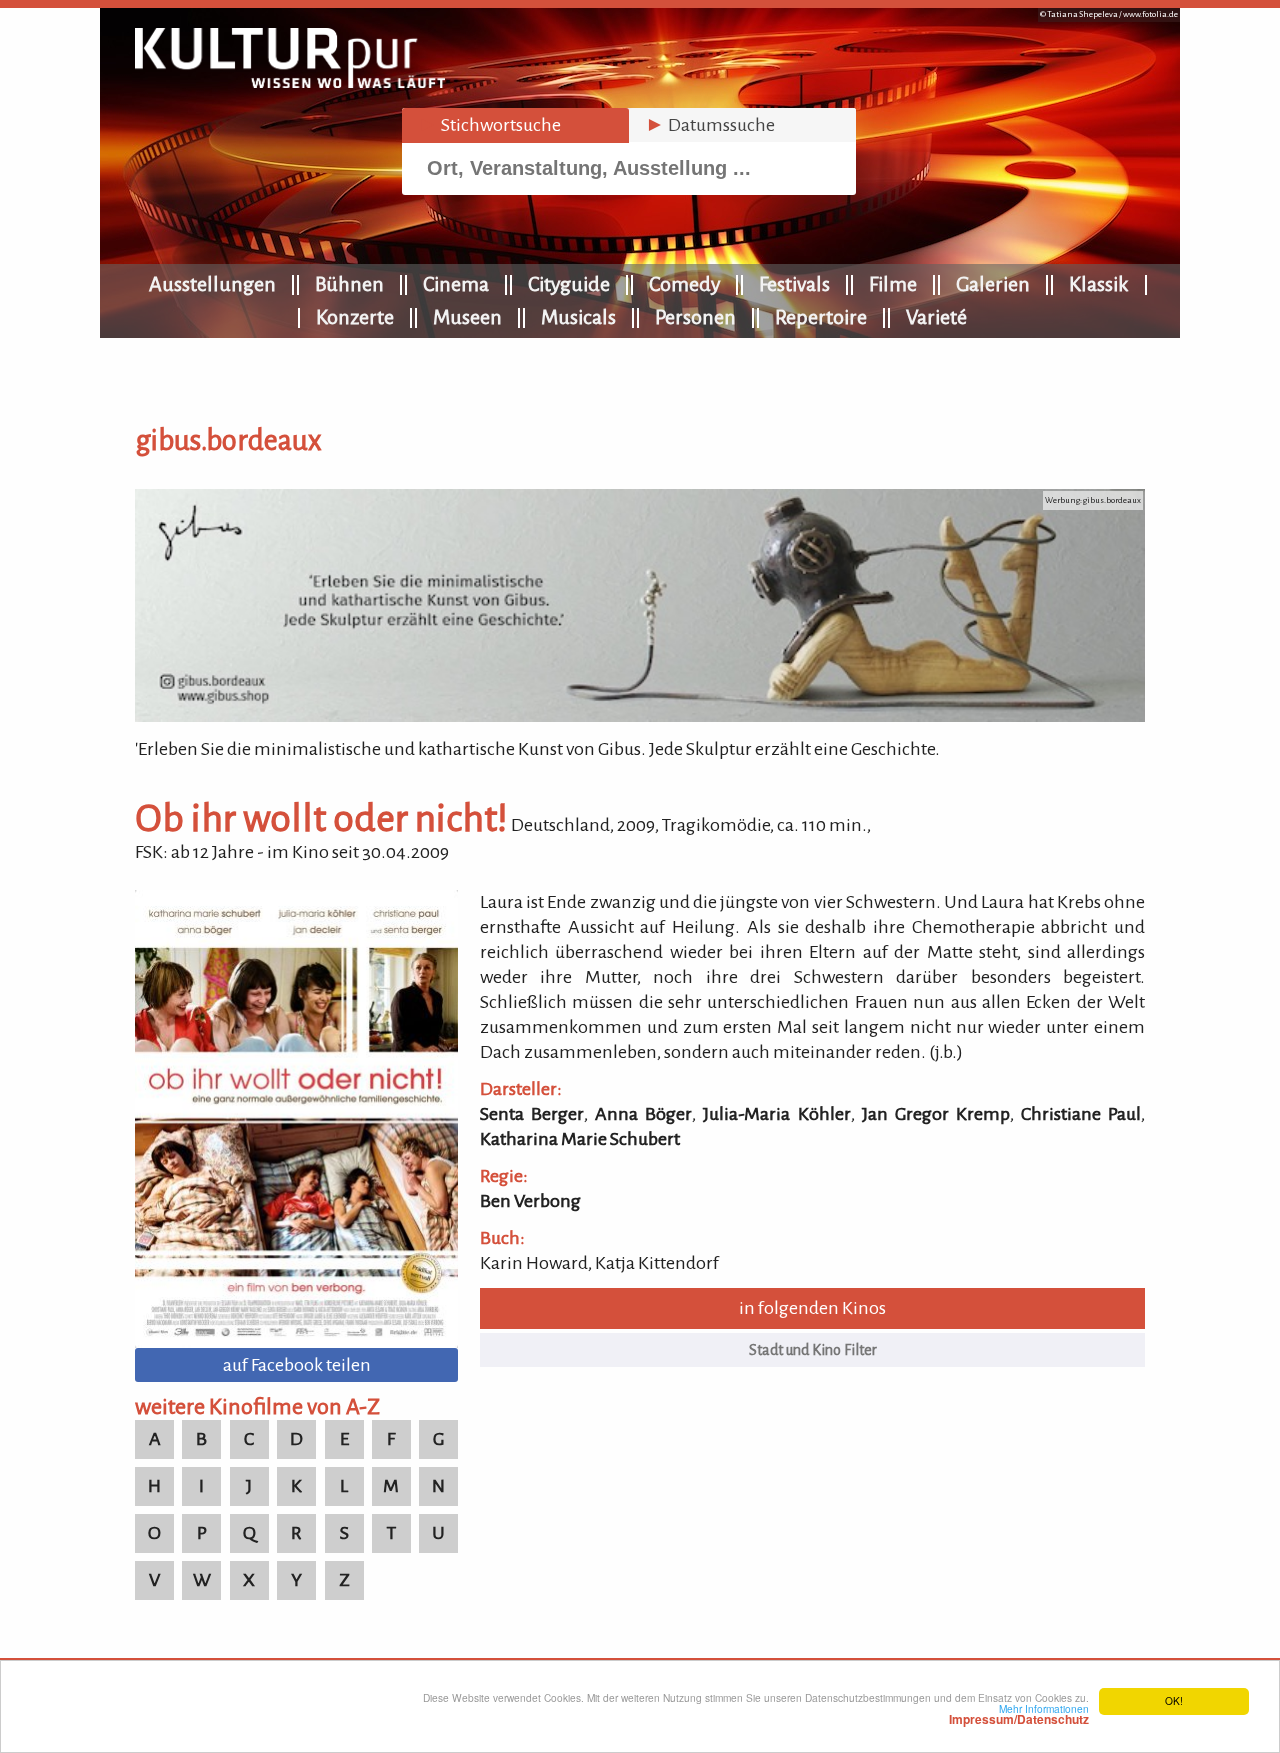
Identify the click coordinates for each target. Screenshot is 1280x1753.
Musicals (578, 317)
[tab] (515, 125)
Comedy (684, 284)
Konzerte (355, 317)
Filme (893, 284)
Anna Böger (643, 1114)
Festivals (794, 284)
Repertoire (821, 317)
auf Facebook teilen (297, 1365)
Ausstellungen (212, 284)
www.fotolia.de (1150, 14)
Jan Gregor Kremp (936, 1114)
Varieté (936, 317)
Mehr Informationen (1019, 1714)
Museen (467, 317)
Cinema (456, 284)
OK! (1174, 1700)
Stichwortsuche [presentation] (489, 125)
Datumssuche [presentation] (710, 125)
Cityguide (569, 284)
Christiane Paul (1081, 1114)
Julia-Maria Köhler (776, 1114)
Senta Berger (532, 1114)
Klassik (1099, 284)
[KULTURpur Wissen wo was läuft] (290, 82)
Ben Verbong (530, 1201)
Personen (695, 317)
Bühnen (349, 284)
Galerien (993, 284)
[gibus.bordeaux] (640, 716)
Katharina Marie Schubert (580, 1139)
